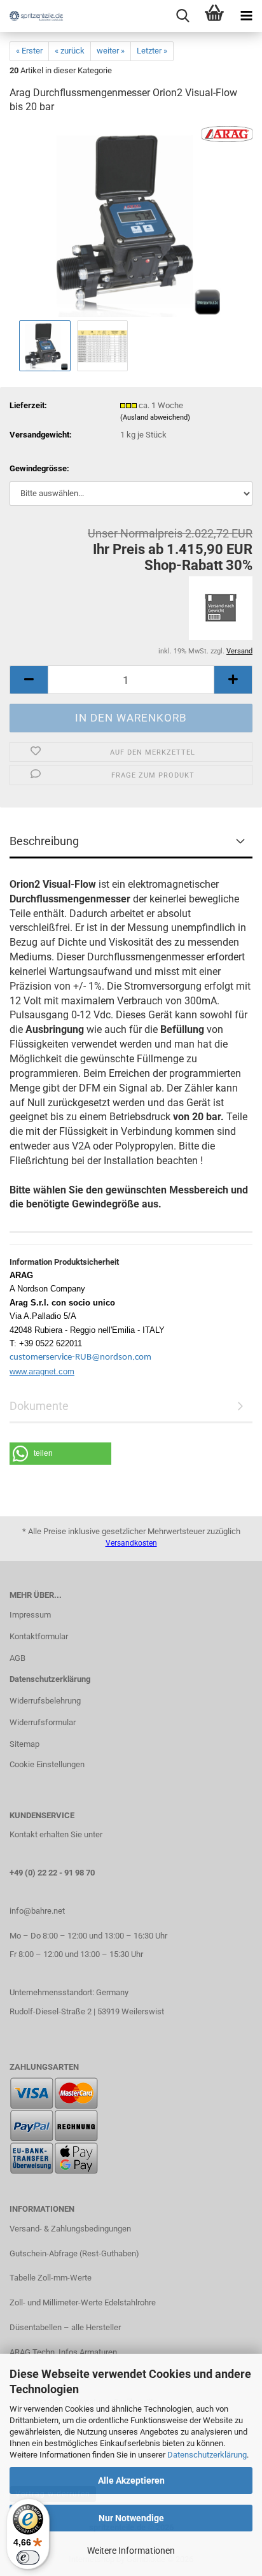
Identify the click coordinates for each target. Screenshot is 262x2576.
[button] (29, 680)
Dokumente (39, 1406)
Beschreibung (44, 841)
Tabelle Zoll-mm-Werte (51, 2278)
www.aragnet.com (42, 1371)
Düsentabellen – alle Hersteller (65, 2327)
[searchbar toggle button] (183, 16)
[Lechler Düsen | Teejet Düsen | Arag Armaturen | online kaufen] (32, 16)
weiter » (111, 51)
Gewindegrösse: (39, 468)
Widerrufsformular (43, 1722)
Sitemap (24, 1744)
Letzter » (152, 51)
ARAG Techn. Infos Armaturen (63, 2352)
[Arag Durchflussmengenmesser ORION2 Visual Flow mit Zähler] (131, 221)
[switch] (28, 2558)
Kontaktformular (39, 1636)
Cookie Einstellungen (47, 1764)
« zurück (70, 51)
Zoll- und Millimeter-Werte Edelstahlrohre (83, 2302)
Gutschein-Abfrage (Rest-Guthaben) (74, 2253)
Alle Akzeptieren (131, 2480)
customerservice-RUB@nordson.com (80, 1357)
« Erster (29, 51)
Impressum (30, 1615)
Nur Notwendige (131, 2518)
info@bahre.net (37, 1911)
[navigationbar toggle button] (246, 16)
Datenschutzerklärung (207, 2455)
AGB (17, 1658)
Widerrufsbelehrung (45, 1701)
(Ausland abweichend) (155, 417)
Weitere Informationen (131, 2551)
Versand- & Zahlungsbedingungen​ (70, 2229)
